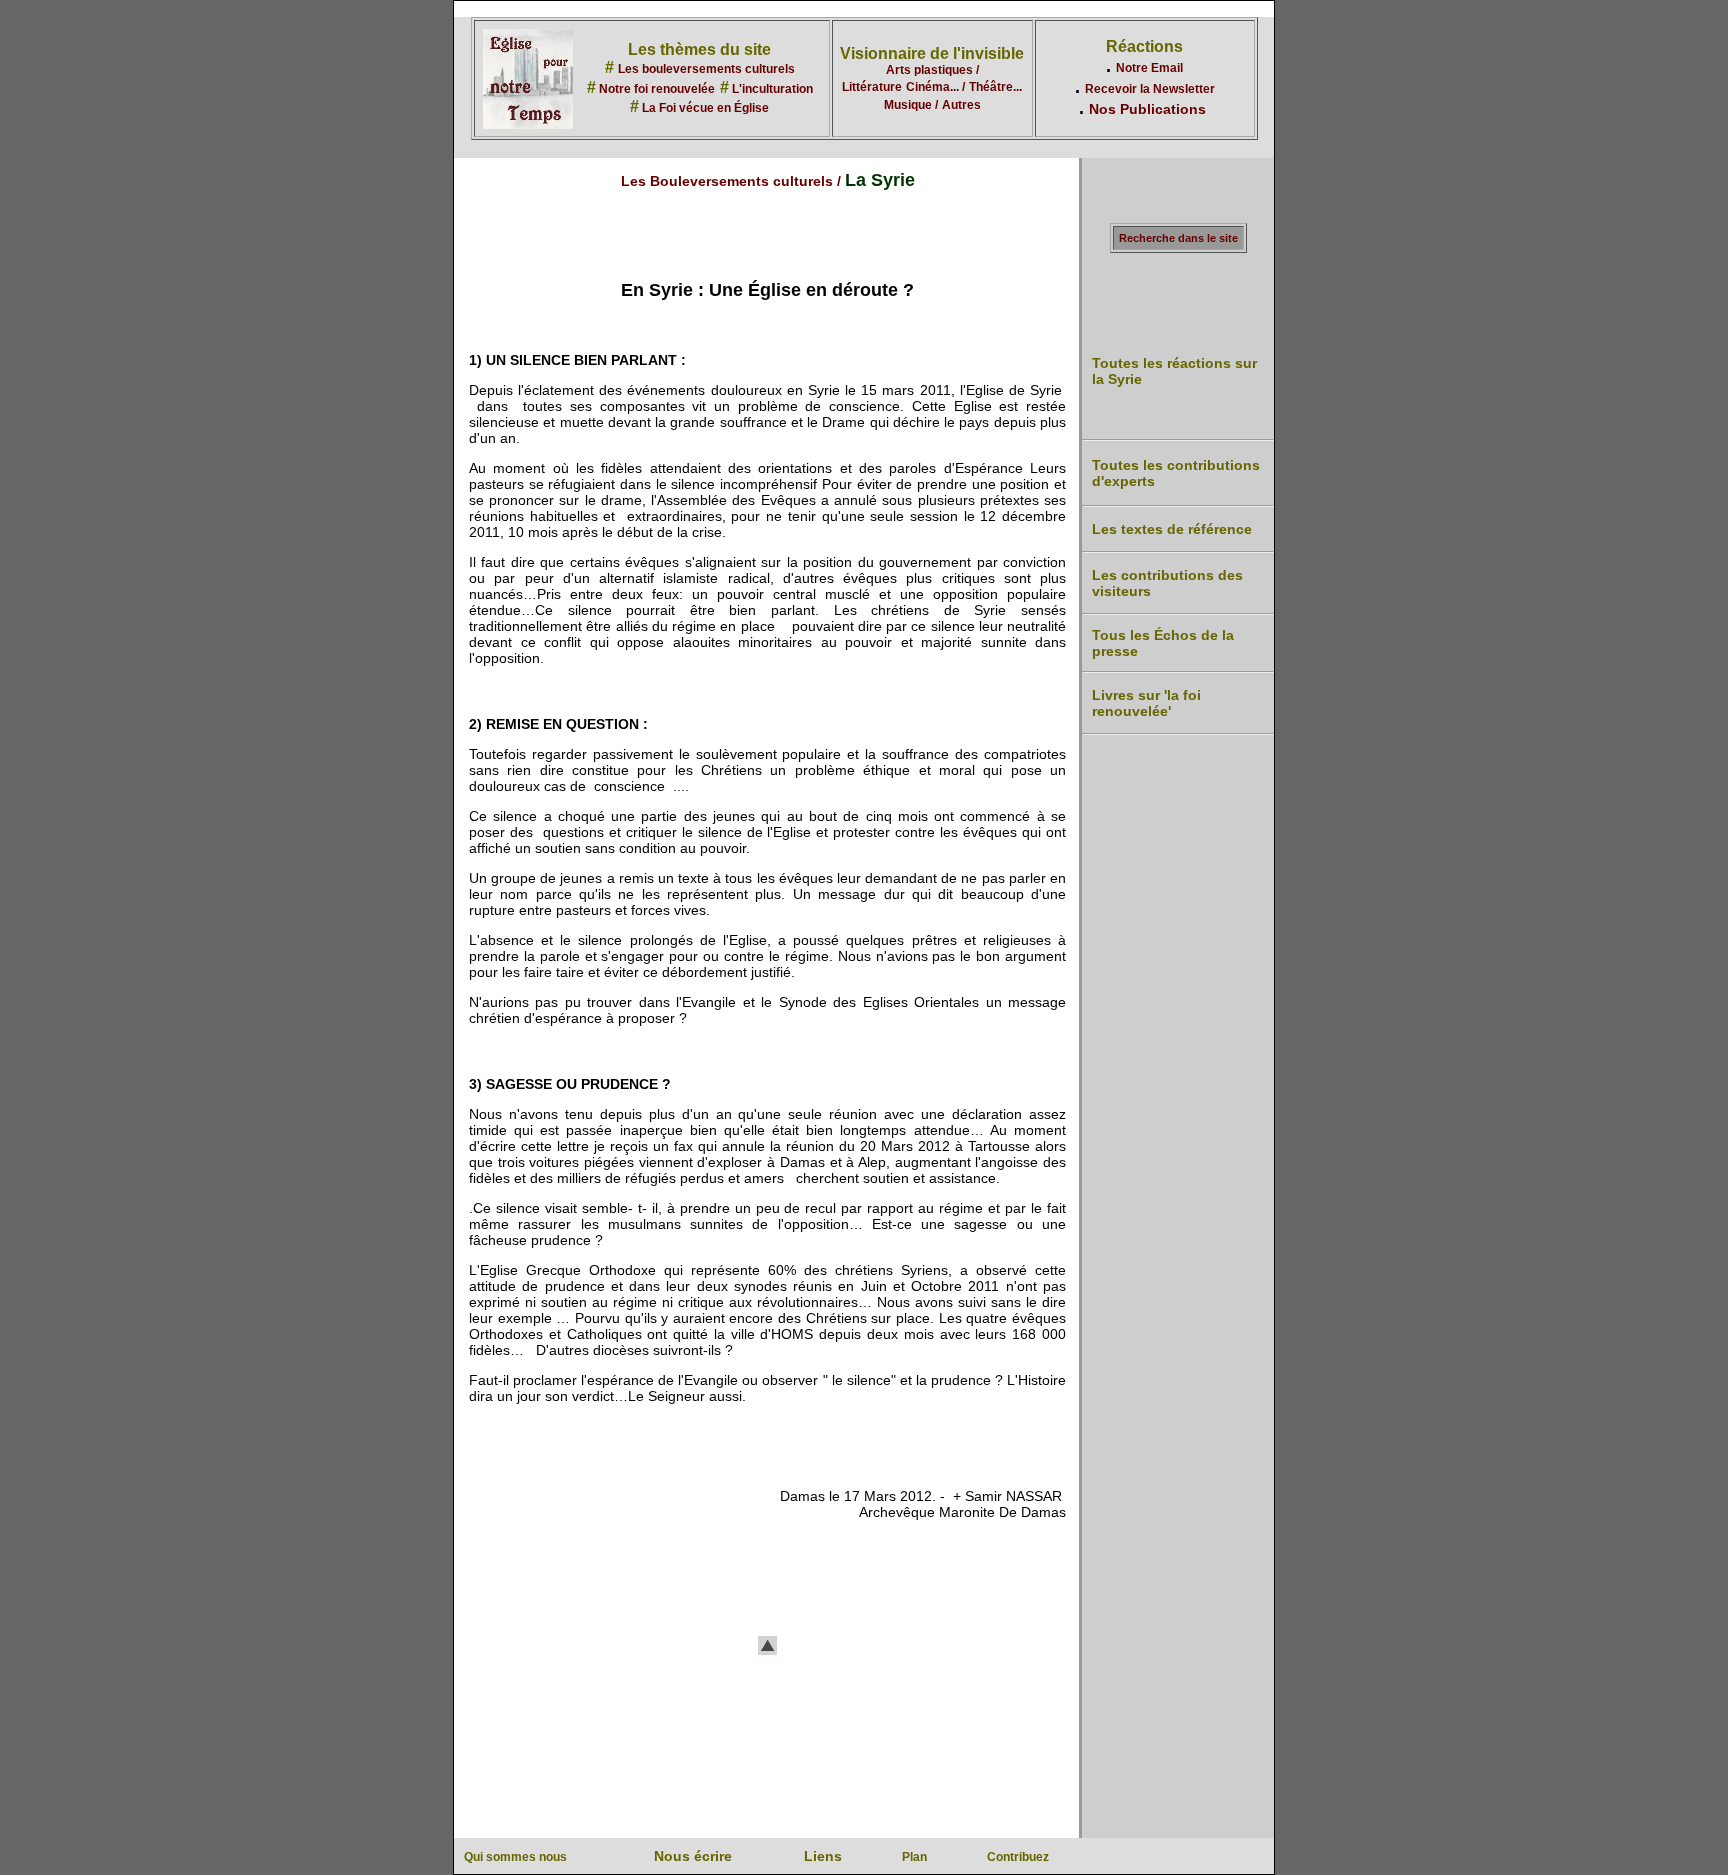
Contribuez (1018, 1857)
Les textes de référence (1172, 529)
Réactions (1144, 46)
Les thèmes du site (699, 49)
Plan (914, 1857)
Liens (823, 1856)
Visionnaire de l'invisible (932, 53)
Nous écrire (693, 1856)
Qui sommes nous (515, 1857)
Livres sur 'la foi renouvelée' (1146, 703)
